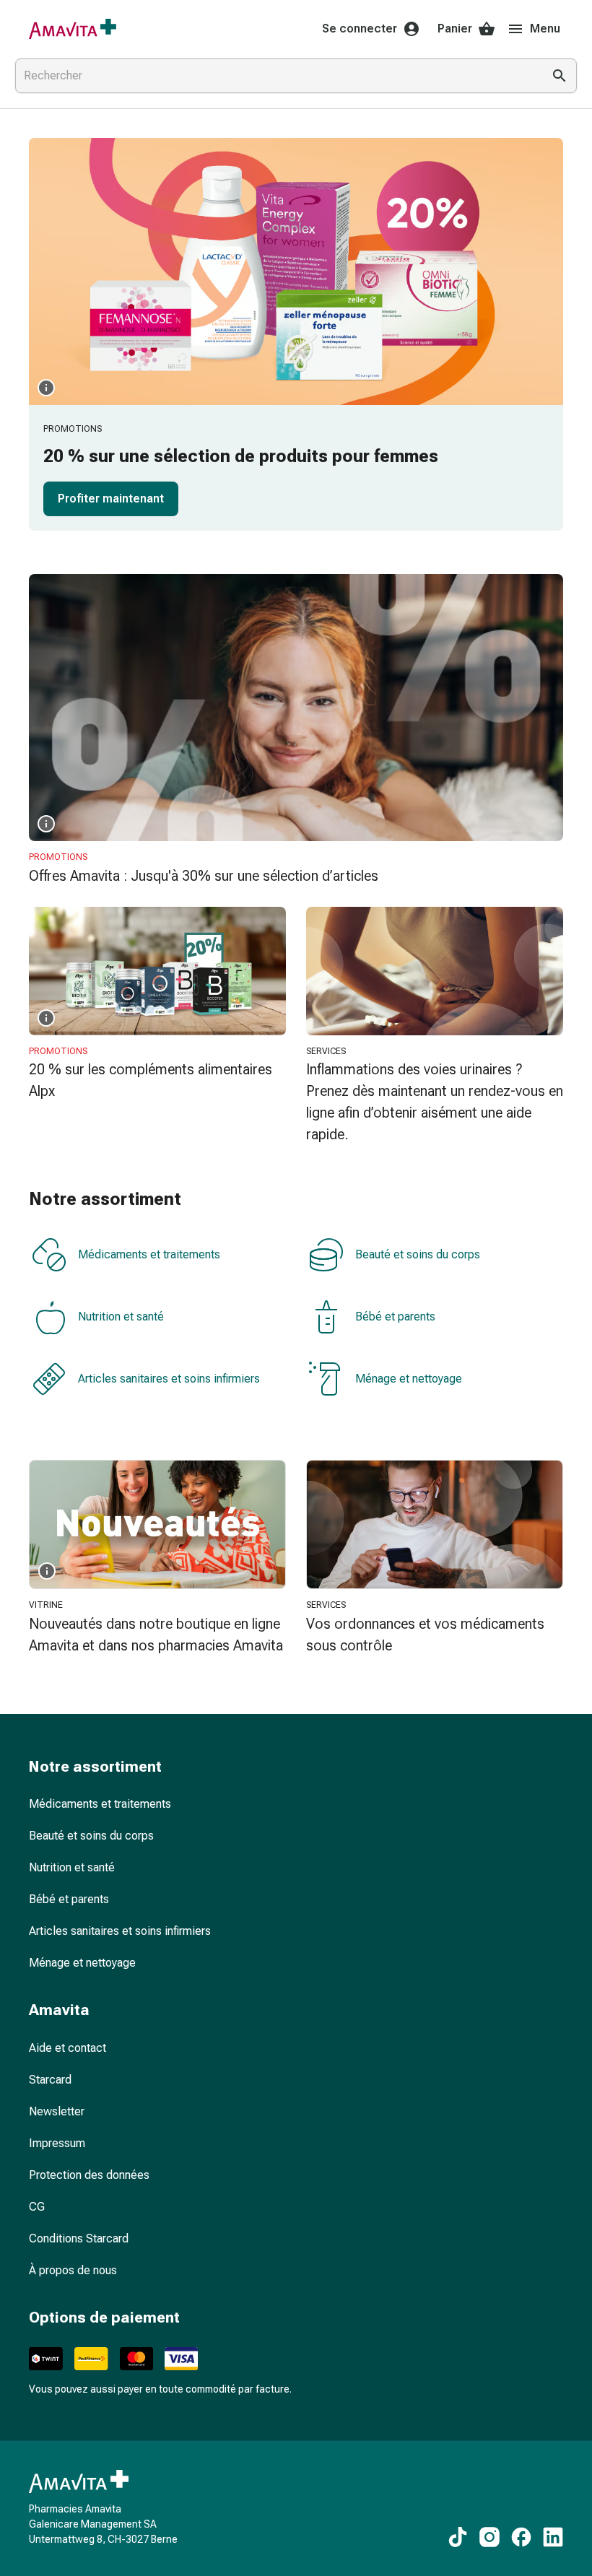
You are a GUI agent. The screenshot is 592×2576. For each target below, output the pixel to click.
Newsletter (57, 2111)
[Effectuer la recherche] (560, 76)
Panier (455, 29)
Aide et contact (68, 2048)
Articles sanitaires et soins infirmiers (169, 1379)
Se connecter (360, 29)
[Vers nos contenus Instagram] (489, 2537)
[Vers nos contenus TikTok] (458, 2537)
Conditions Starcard (79, 2238)
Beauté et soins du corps (418, 1254)
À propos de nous (73, 2270)
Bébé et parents (395, 1317)
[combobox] (276, 76)
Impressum (57, 2143)
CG (37, 2207)
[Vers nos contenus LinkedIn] (553, 2537)
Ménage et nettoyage (409, 1379)
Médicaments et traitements (149, 1254)
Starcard (50, 2080)
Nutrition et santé (121, 1317)
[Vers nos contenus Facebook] (521, 2537)
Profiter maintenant (111, 499)
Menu (545, 29)
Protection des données (89, 2175)
